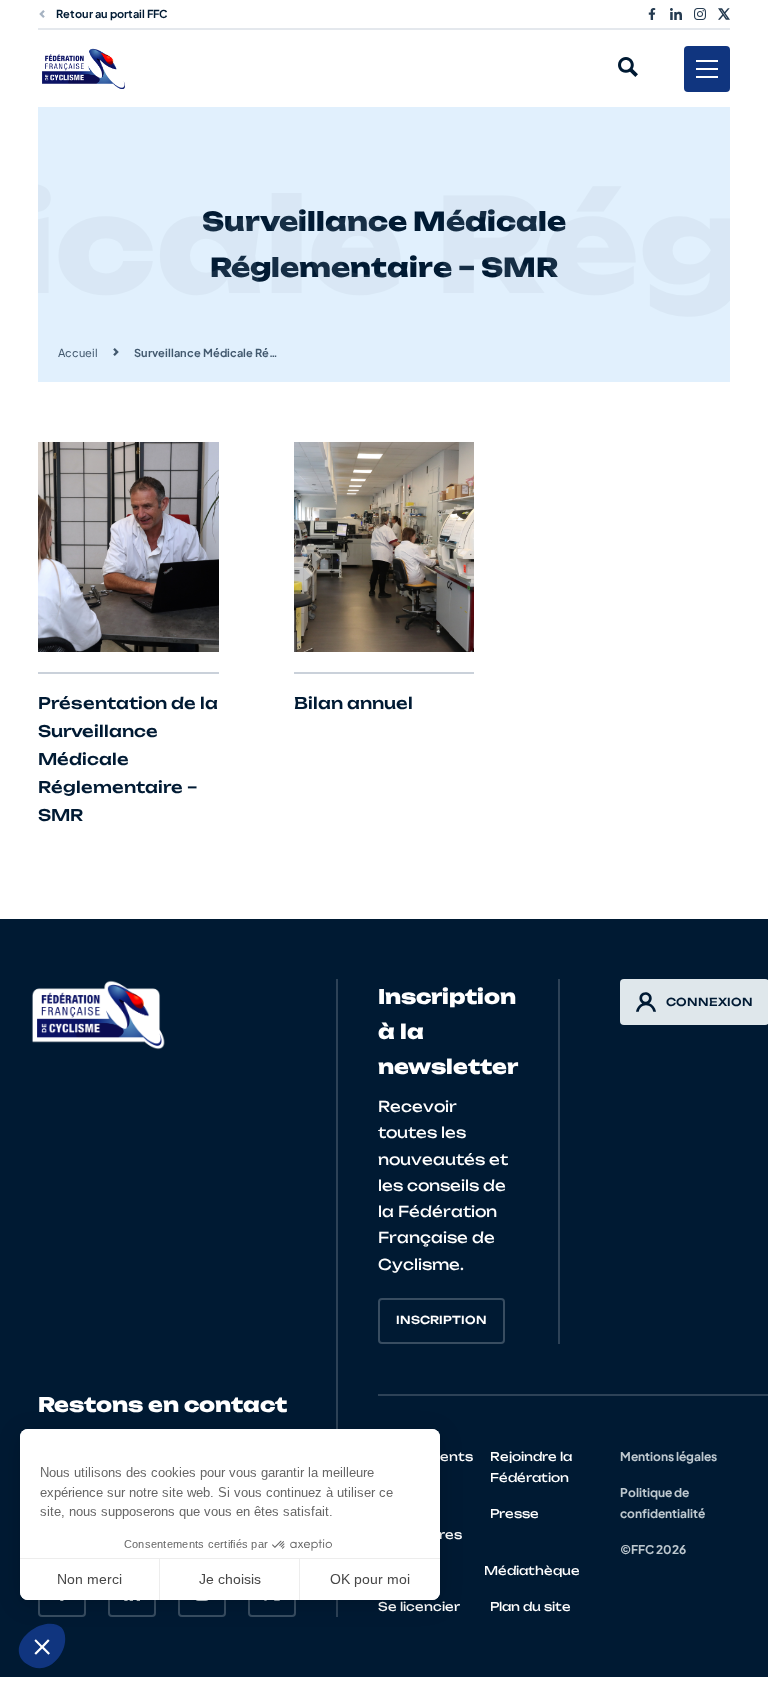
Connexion (709, 1002)
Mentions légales (668, 1456)
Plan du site (530, 1606)
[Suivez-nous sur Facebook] (652, 14)
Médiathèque (532, 1570)
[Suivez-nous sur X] (724, 14)
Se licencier (419, 1606)
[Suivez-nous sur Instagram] (700, 14)
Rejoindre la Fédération (531, 1467)
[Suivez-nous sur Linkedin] (676, 14)
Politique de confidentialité (662, 1503)
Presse (514, 1513)
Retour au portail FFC (112, 13)
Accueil (78, 352)
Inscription (441, 1320)
